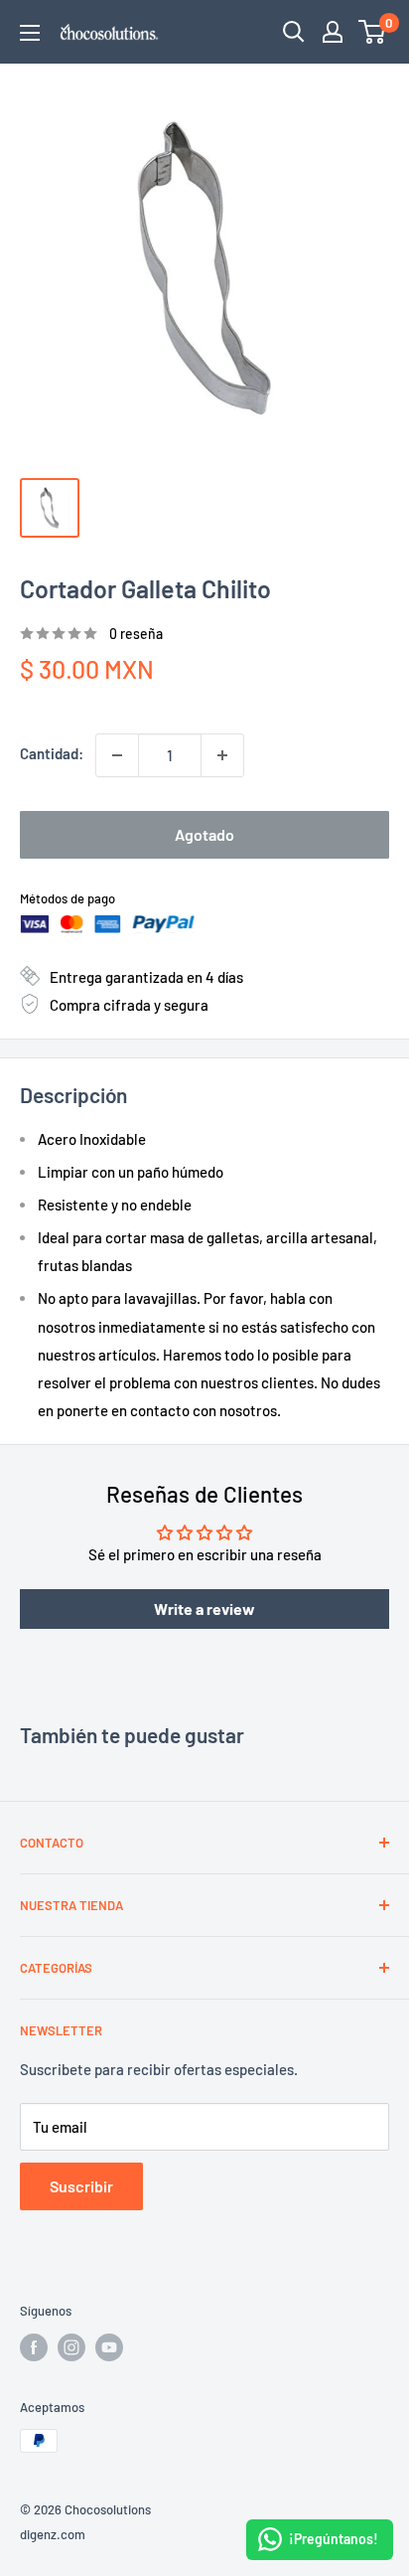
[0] (373, 32)
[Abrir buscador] (294, 32)
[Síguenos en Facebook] (34, 2347)
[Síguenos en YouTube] (109, 2347)
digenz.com (53, 2534)
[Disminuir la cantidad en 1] (117, 755)
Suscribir (81, 2186)
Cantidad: (52, 753)
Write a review (204, 1609)
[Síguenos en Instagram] (71, 2347)
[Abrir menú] (30, 33)
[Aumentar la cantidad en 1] (222, 755)
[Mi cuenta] (333, 32)
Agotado (204, 834)
